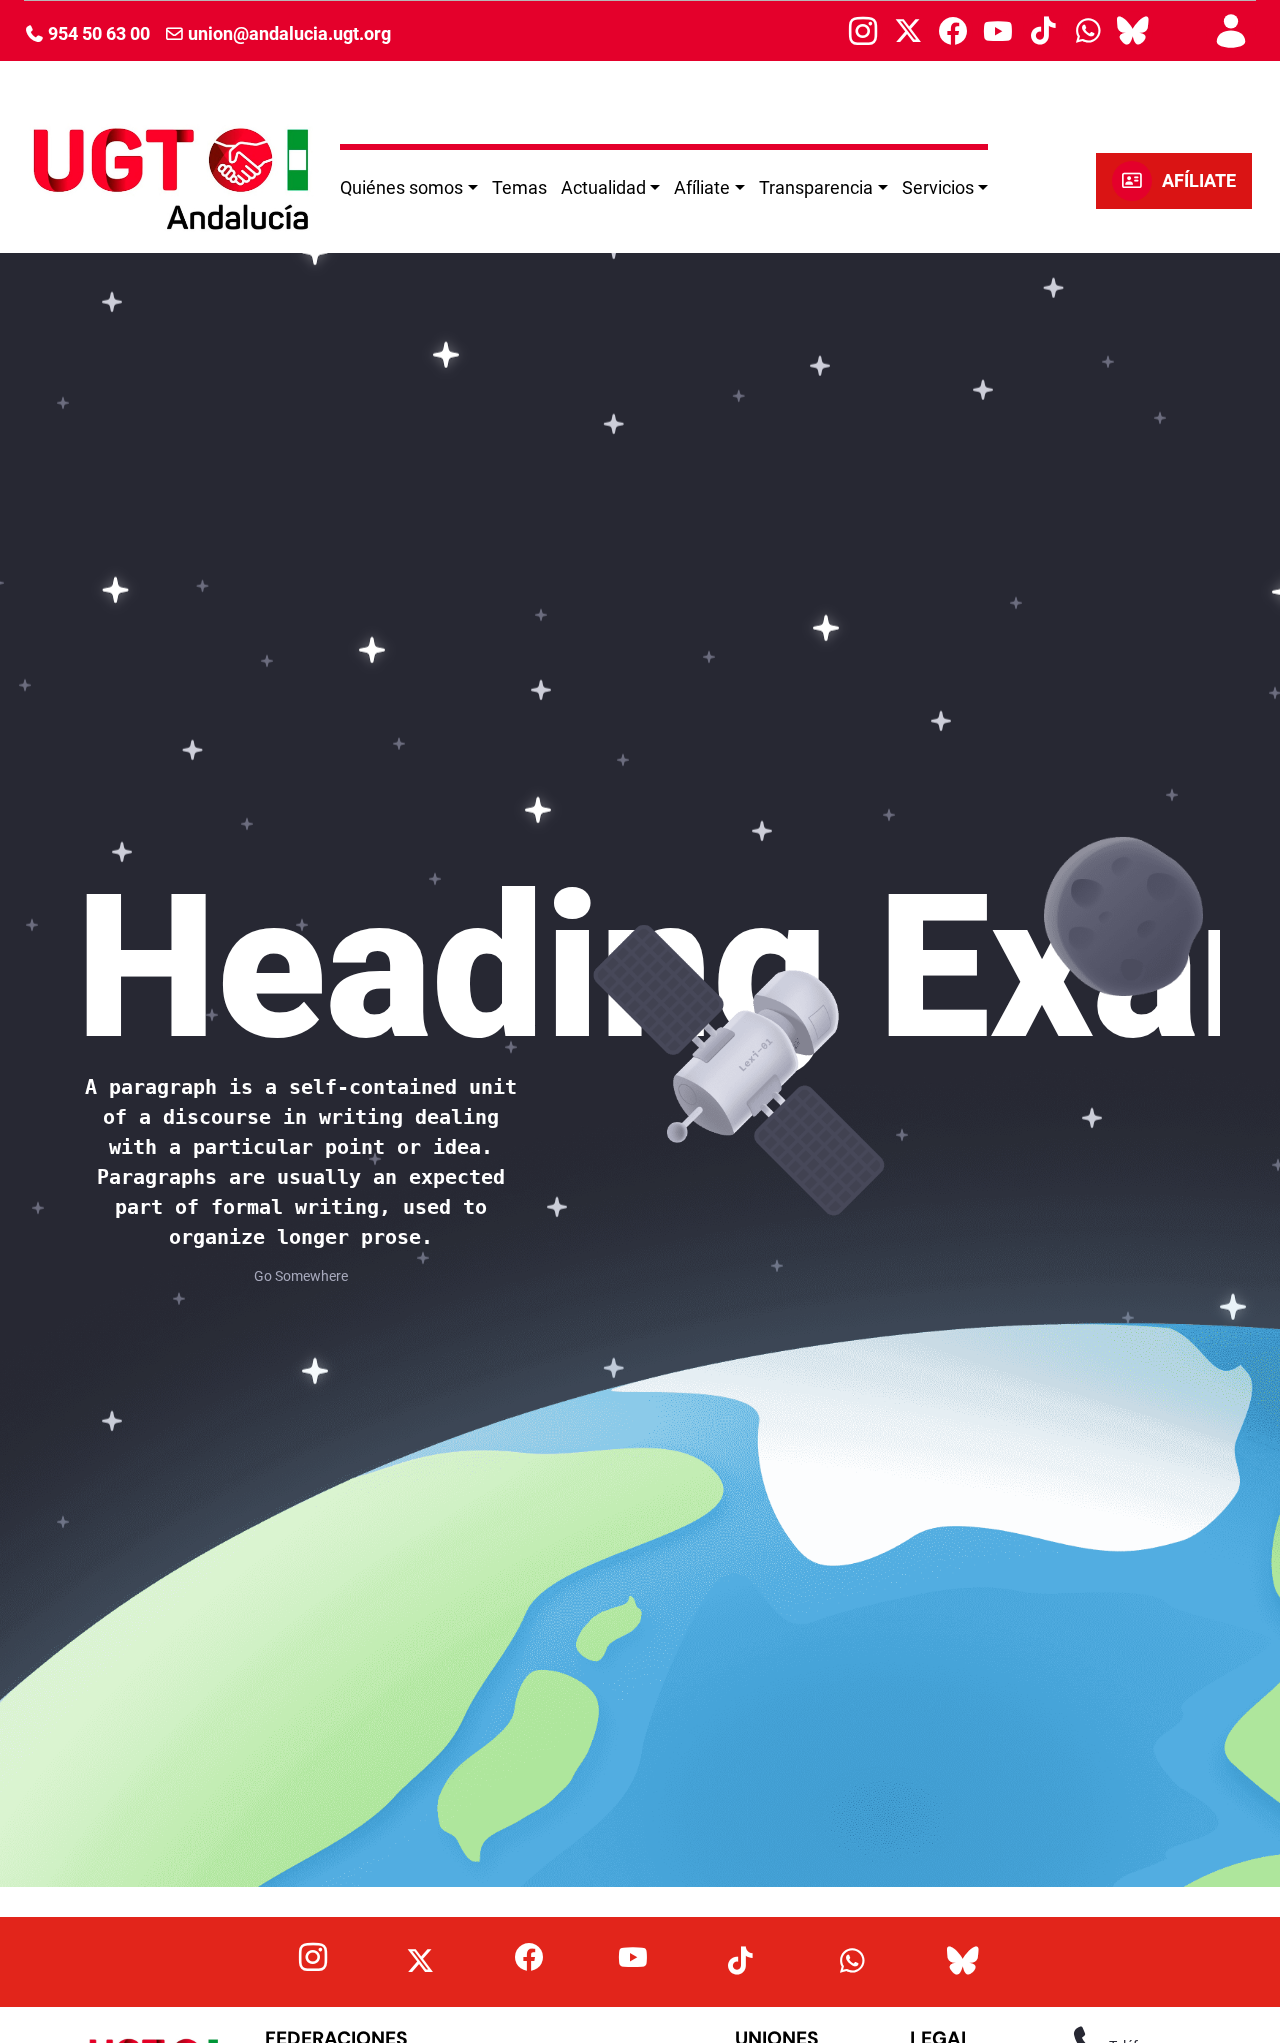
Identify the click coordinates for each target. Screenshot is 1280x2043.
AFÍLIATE (1199, 181)
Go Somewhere (301, 1276)
